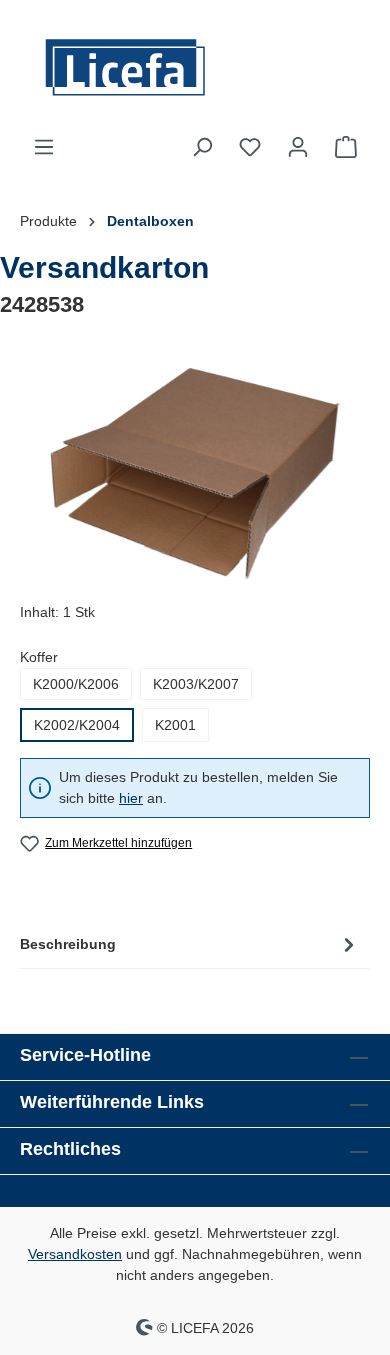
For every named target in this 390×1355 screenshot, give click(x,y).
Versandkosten (75, 1254)
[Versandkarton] (195, 473)
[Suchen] (202, 147)
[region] (195, 473)
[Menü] (44, 147)
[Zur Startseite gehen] (195, 67)
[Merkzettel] (250, 147)
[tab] (190, 944)
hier (131, 798)
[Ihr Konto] (298, 147)
